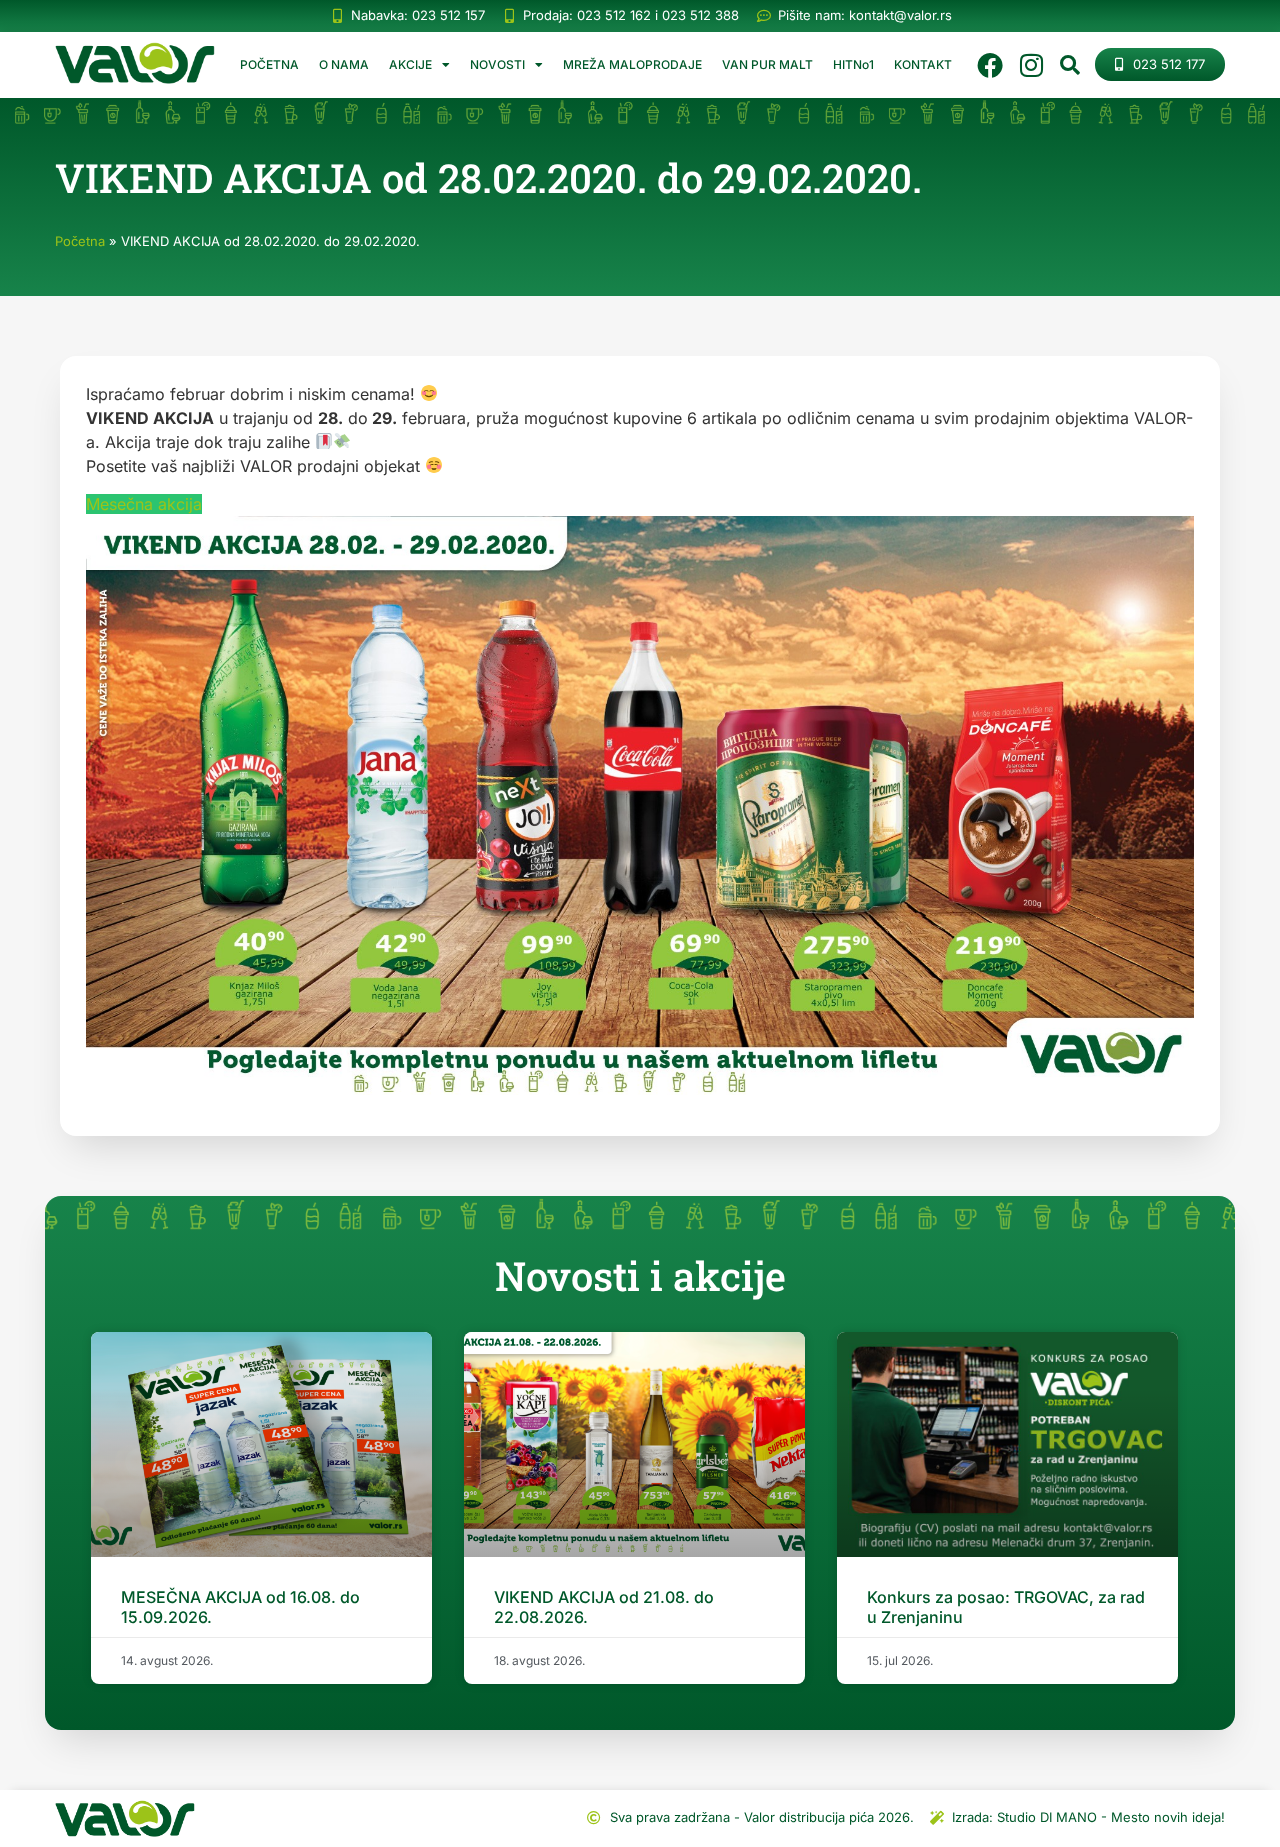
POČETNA (269, 64)
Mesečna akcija (144, 504)
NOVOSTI (497, 64)
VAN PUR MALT (767, 64)
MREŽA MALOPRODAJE (632, 64)
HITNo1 (853, 64)
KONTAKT (923, 64)
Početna (80, 241)
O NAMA (344, 64)
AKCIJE (410, 64)
